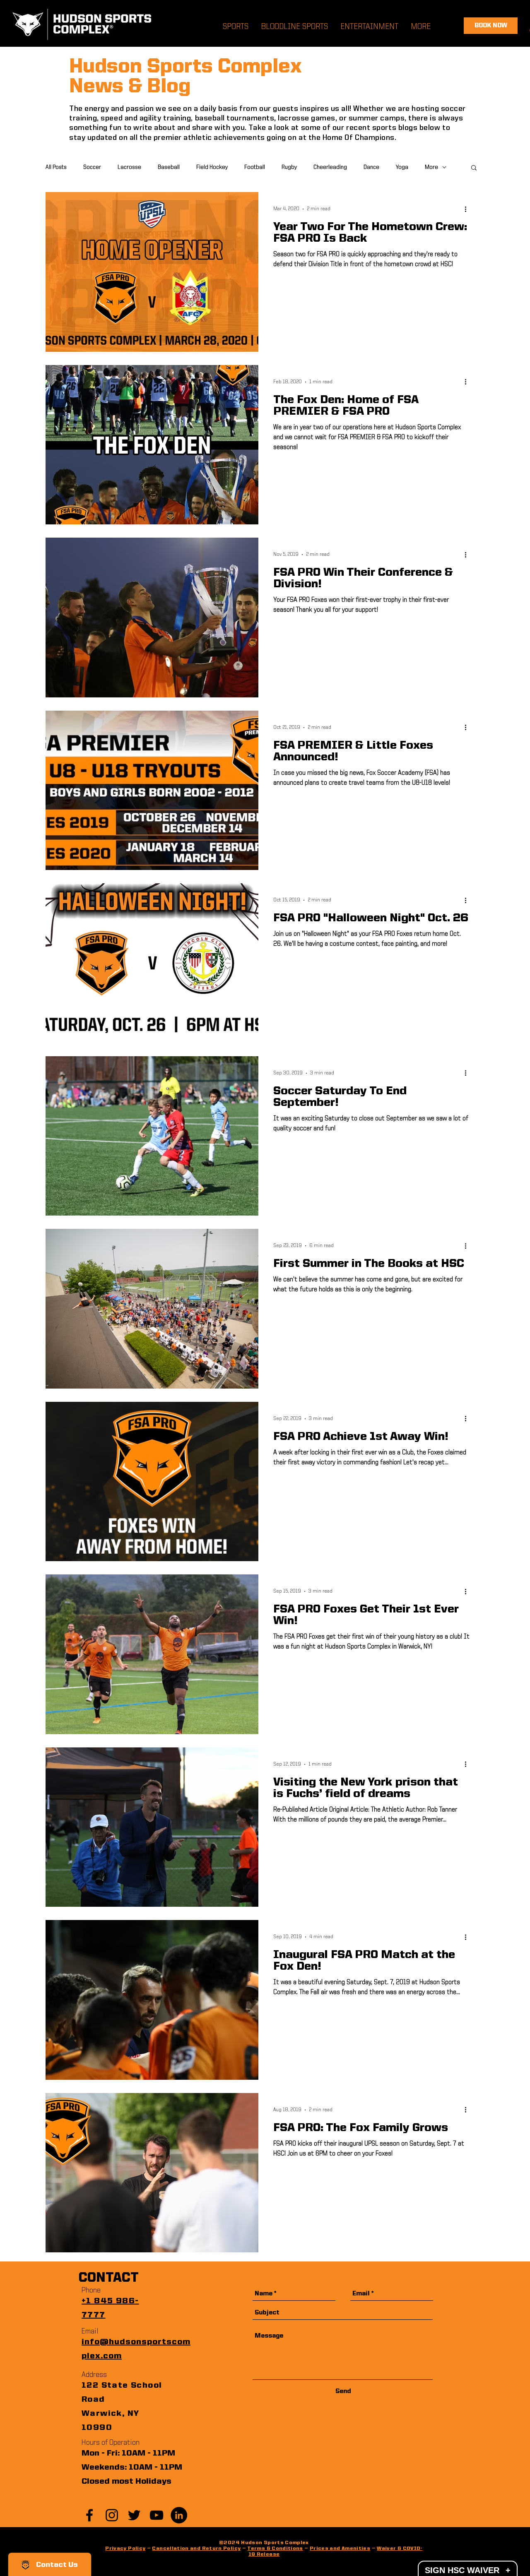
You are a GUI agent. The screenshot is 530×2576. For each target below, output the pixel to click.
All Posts (56, 167)
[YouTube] (157, 2515)
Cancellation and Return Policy (196, 2549)
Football (255, 167)
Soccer (92, 167)
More (431, 167)
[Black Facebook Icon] (89, 2515)
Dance (371, 167)
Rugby (289, 167)
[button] (474, 168)
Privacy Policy (125, 2549)
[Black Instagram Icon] (112, 2515)
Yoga (402, 167)
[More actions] (468, 209)
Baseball (169, 167)
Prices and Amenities (340, 2549)
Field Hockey (212, 167)
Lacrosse (129, 167)
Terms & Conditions (275, 2549)
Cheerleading (330, 167)
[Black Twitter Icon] (134, 2515)
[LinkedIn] (179, 2515)
